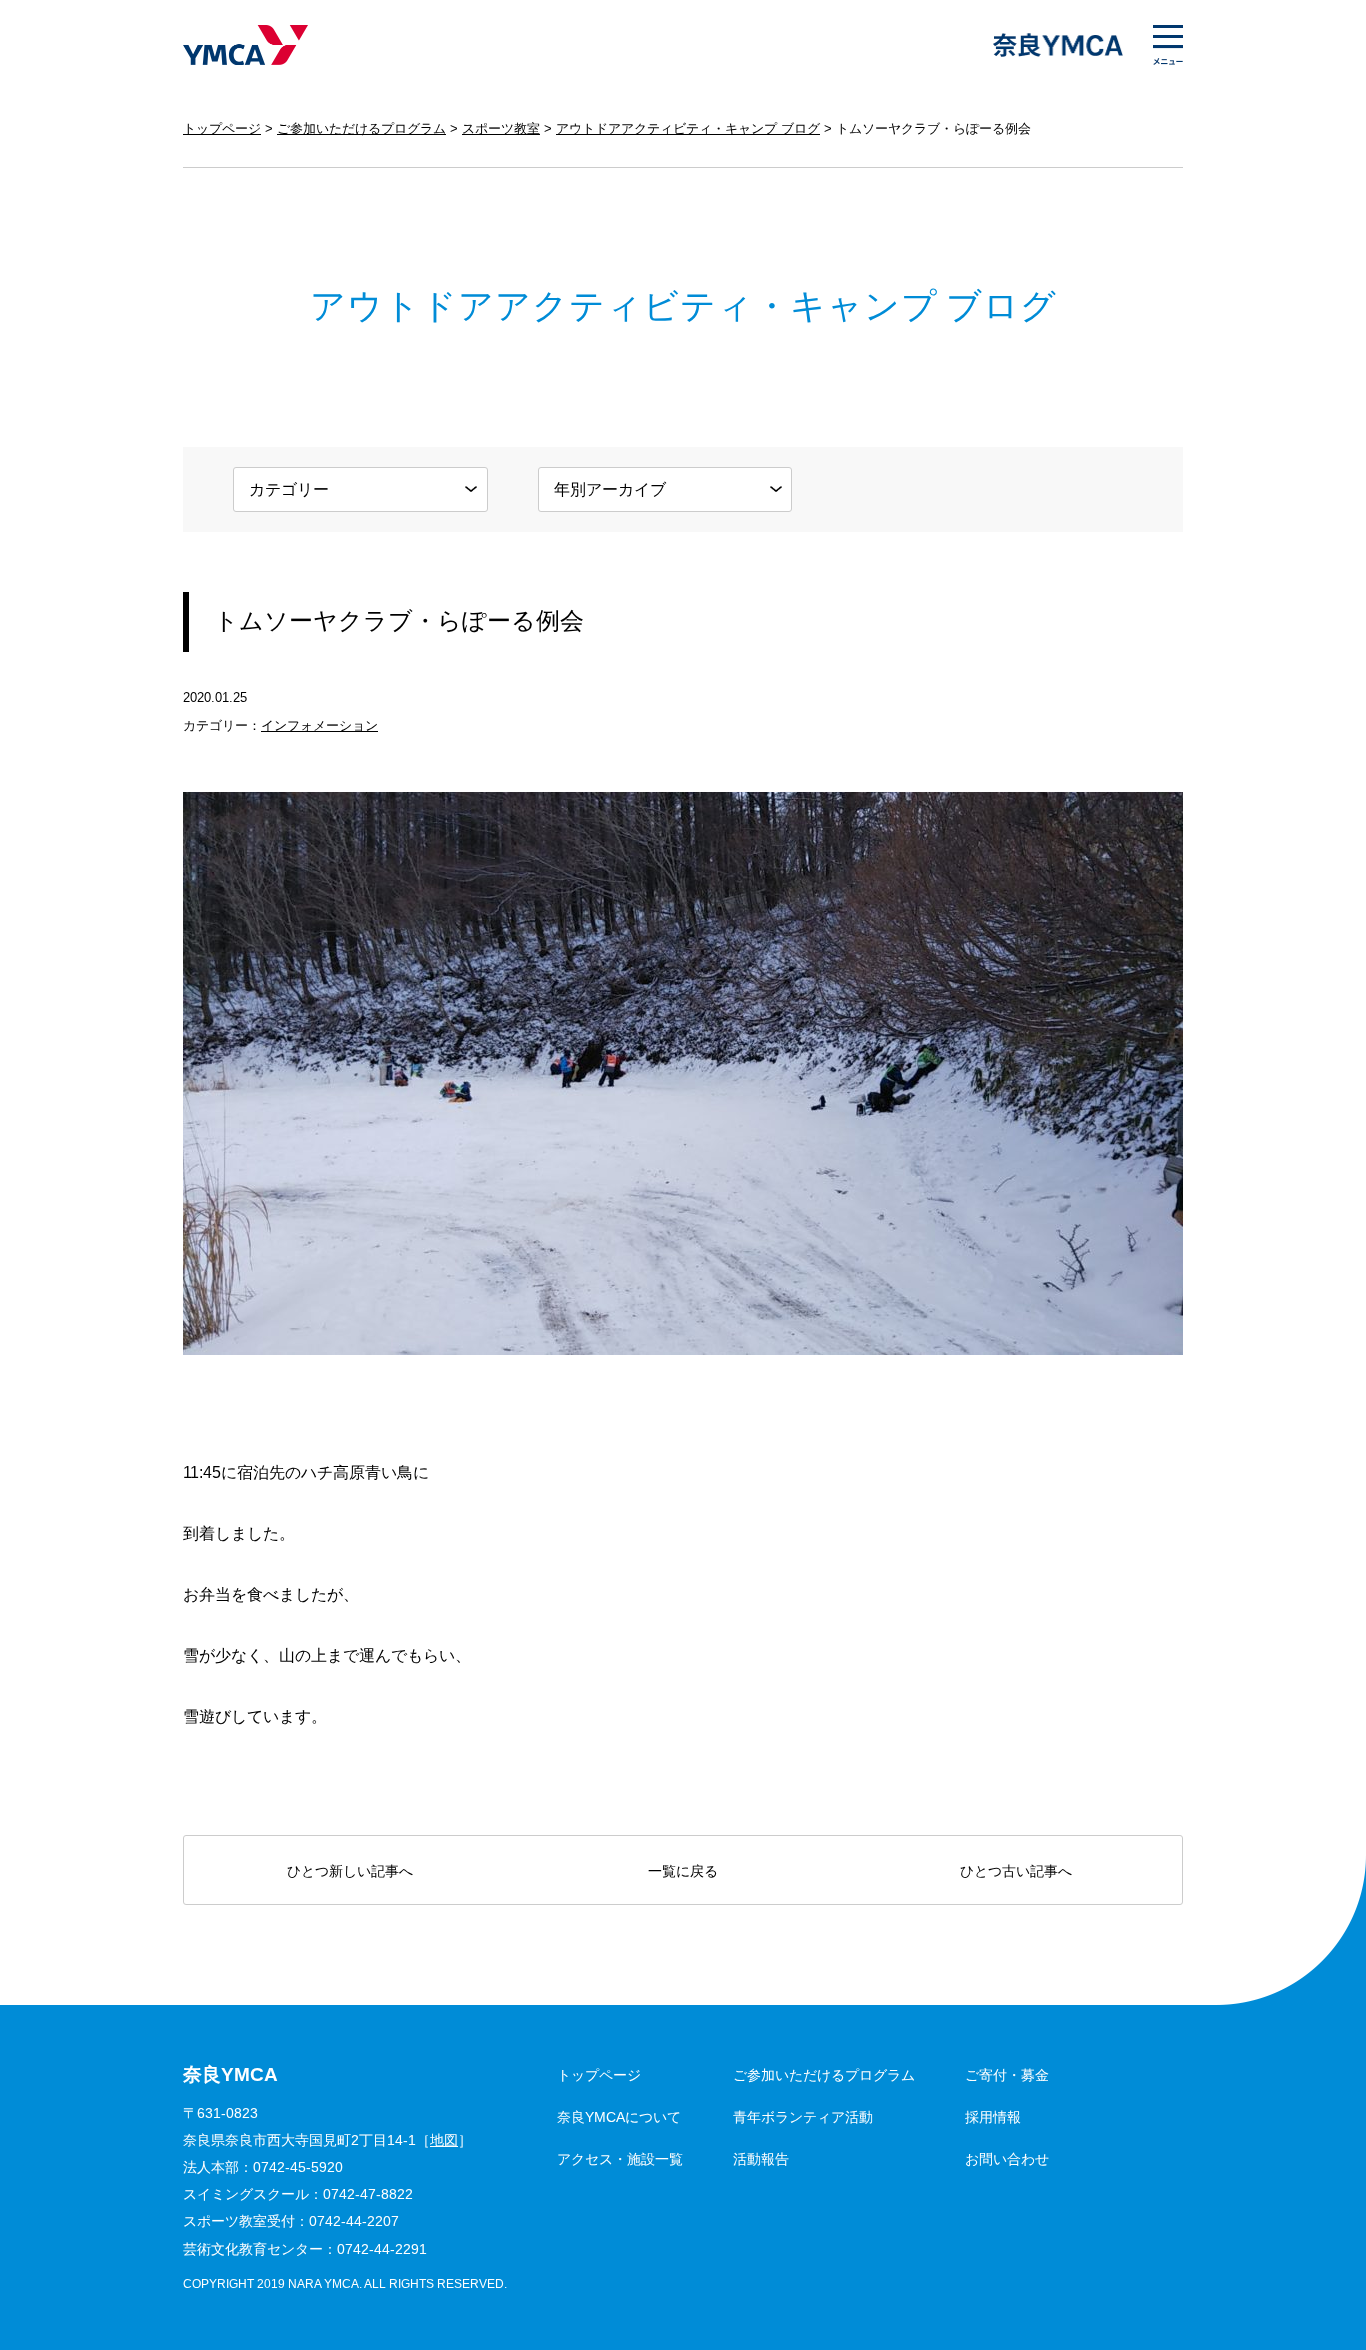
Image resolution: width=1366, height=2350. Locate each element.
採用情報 (993, 2117)
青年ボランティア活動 (803, 2117)
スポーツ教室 (501, 128)
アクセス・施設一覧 (620, 2159)
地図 (444, 2140)
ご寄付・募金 (1007, 2075)
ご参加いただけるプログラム (361, 128)
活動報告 (761, 2159)
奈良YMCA (245, 45)
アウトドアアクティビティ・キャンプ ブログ (688, 128)
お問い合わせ (1007, 2159)
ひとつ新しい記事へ (350, 1871)
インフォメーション (319, 725)
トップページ (222, 128)
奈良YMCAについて (619, 2117)
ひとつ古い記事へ (1016, 1871)
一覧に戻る (683, 1871)
